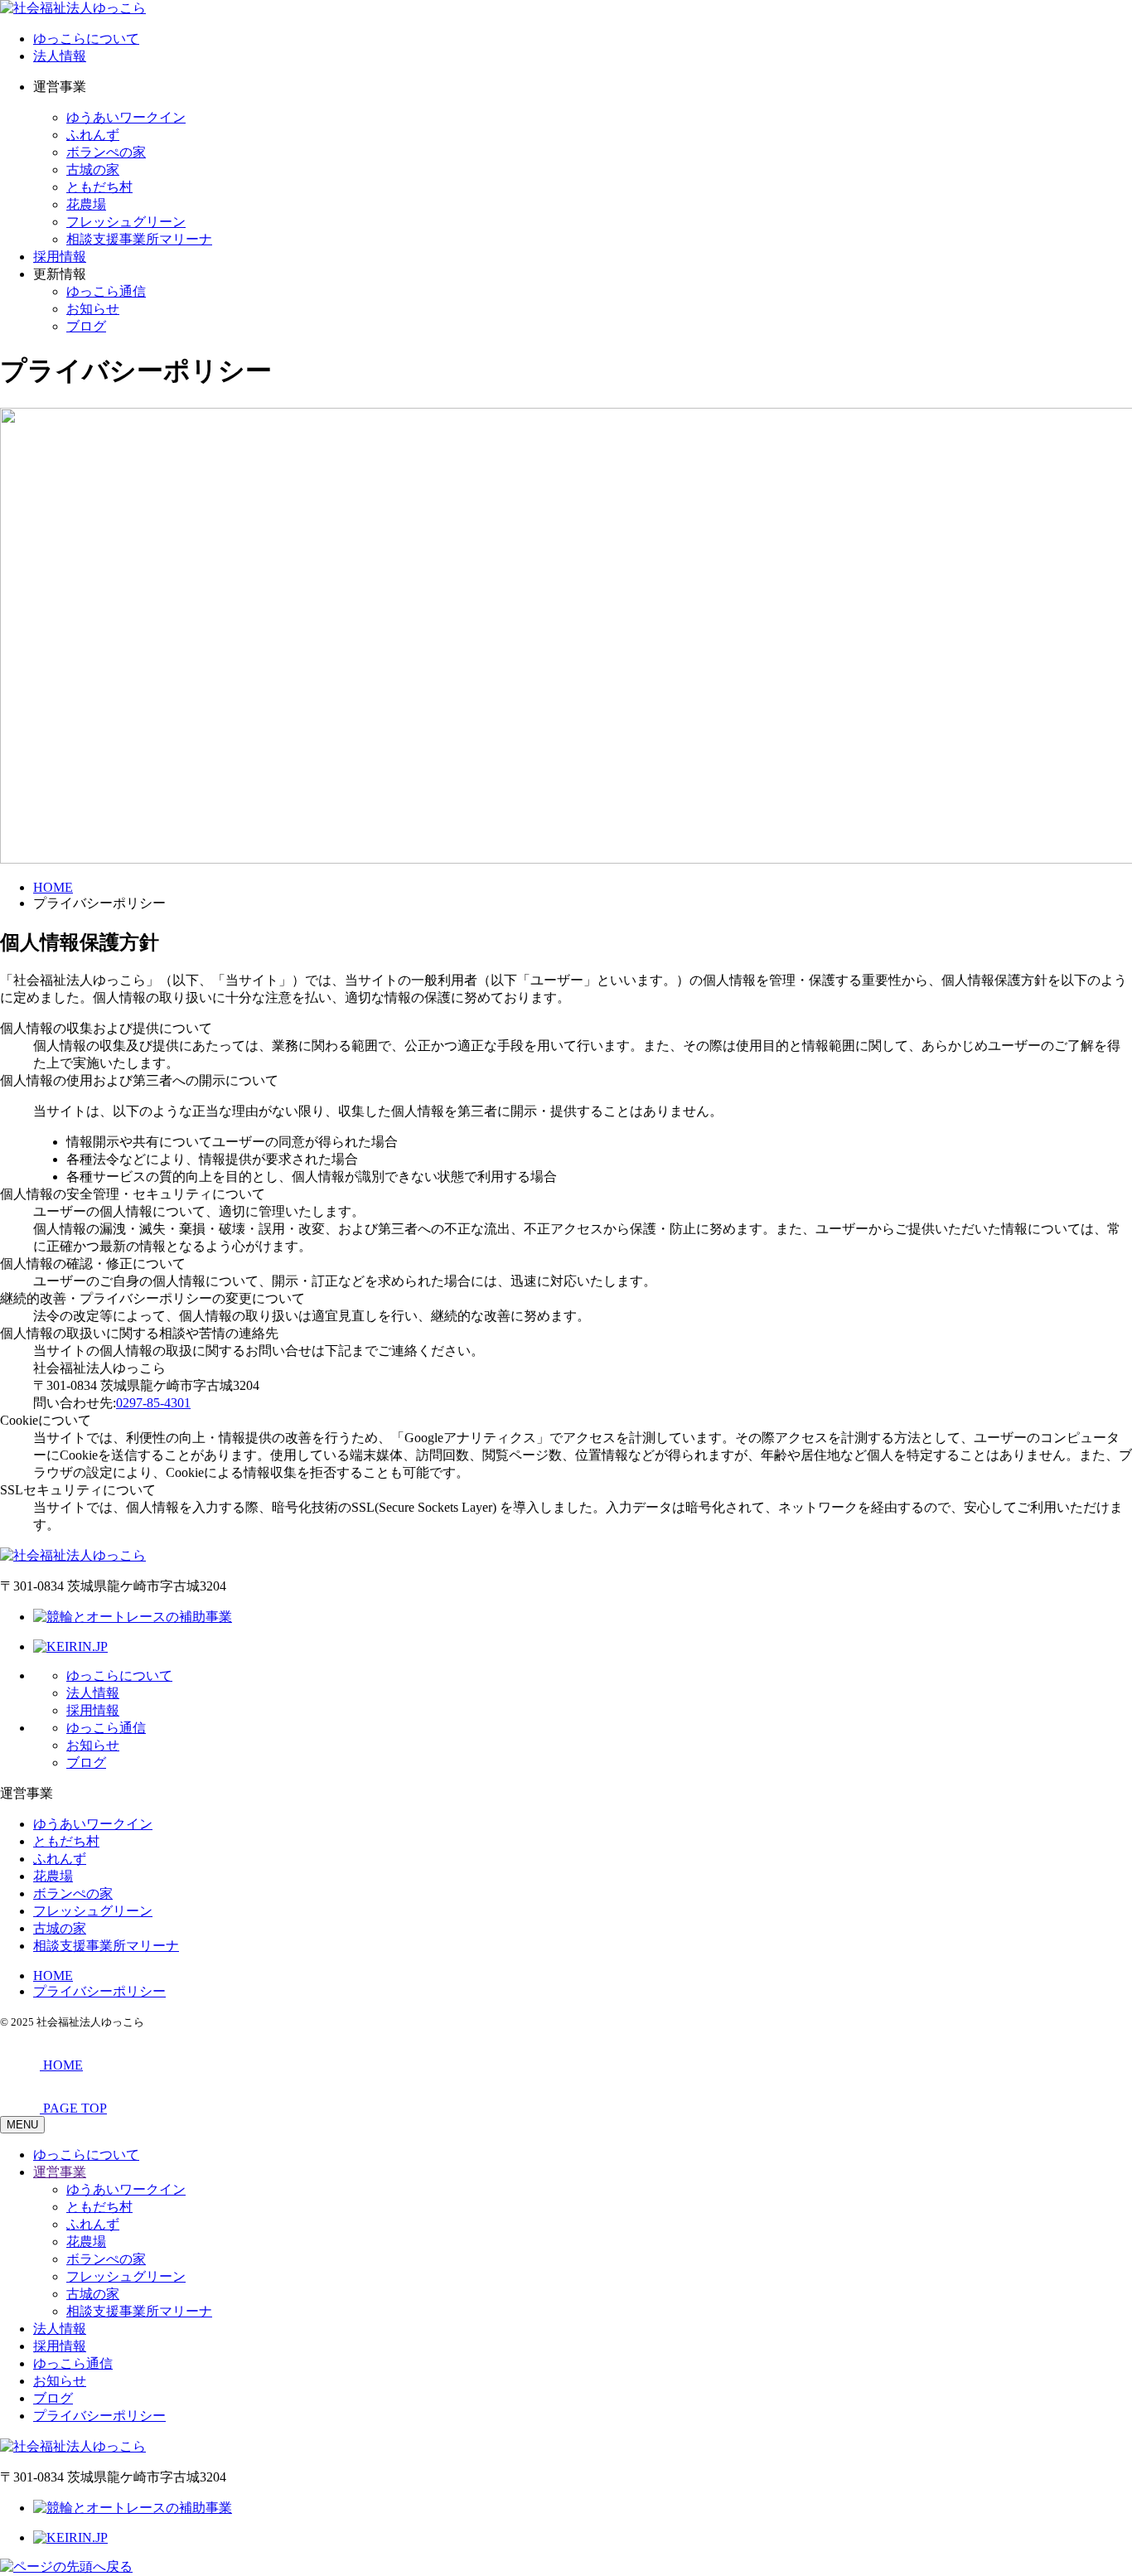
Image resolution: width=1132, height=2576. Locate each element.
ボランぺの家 (106, 152)
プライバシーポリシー (99, 1991)
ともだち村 (99, 187)
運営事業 (60, 2172)
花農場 (86, 204)
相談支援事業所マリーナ (139, 239)
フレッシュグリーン (126, 222)
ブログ (86, 326)
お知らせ (93, 309)
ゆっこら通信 (106, 291)
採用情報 (60, 257)
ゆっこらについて (86, 39)
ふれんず (93, 135)
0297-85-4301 (153, 1403)
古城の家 (93, 169)
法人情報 (60, 56)
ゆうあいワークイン (126, 117)
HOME (53, 1976)
